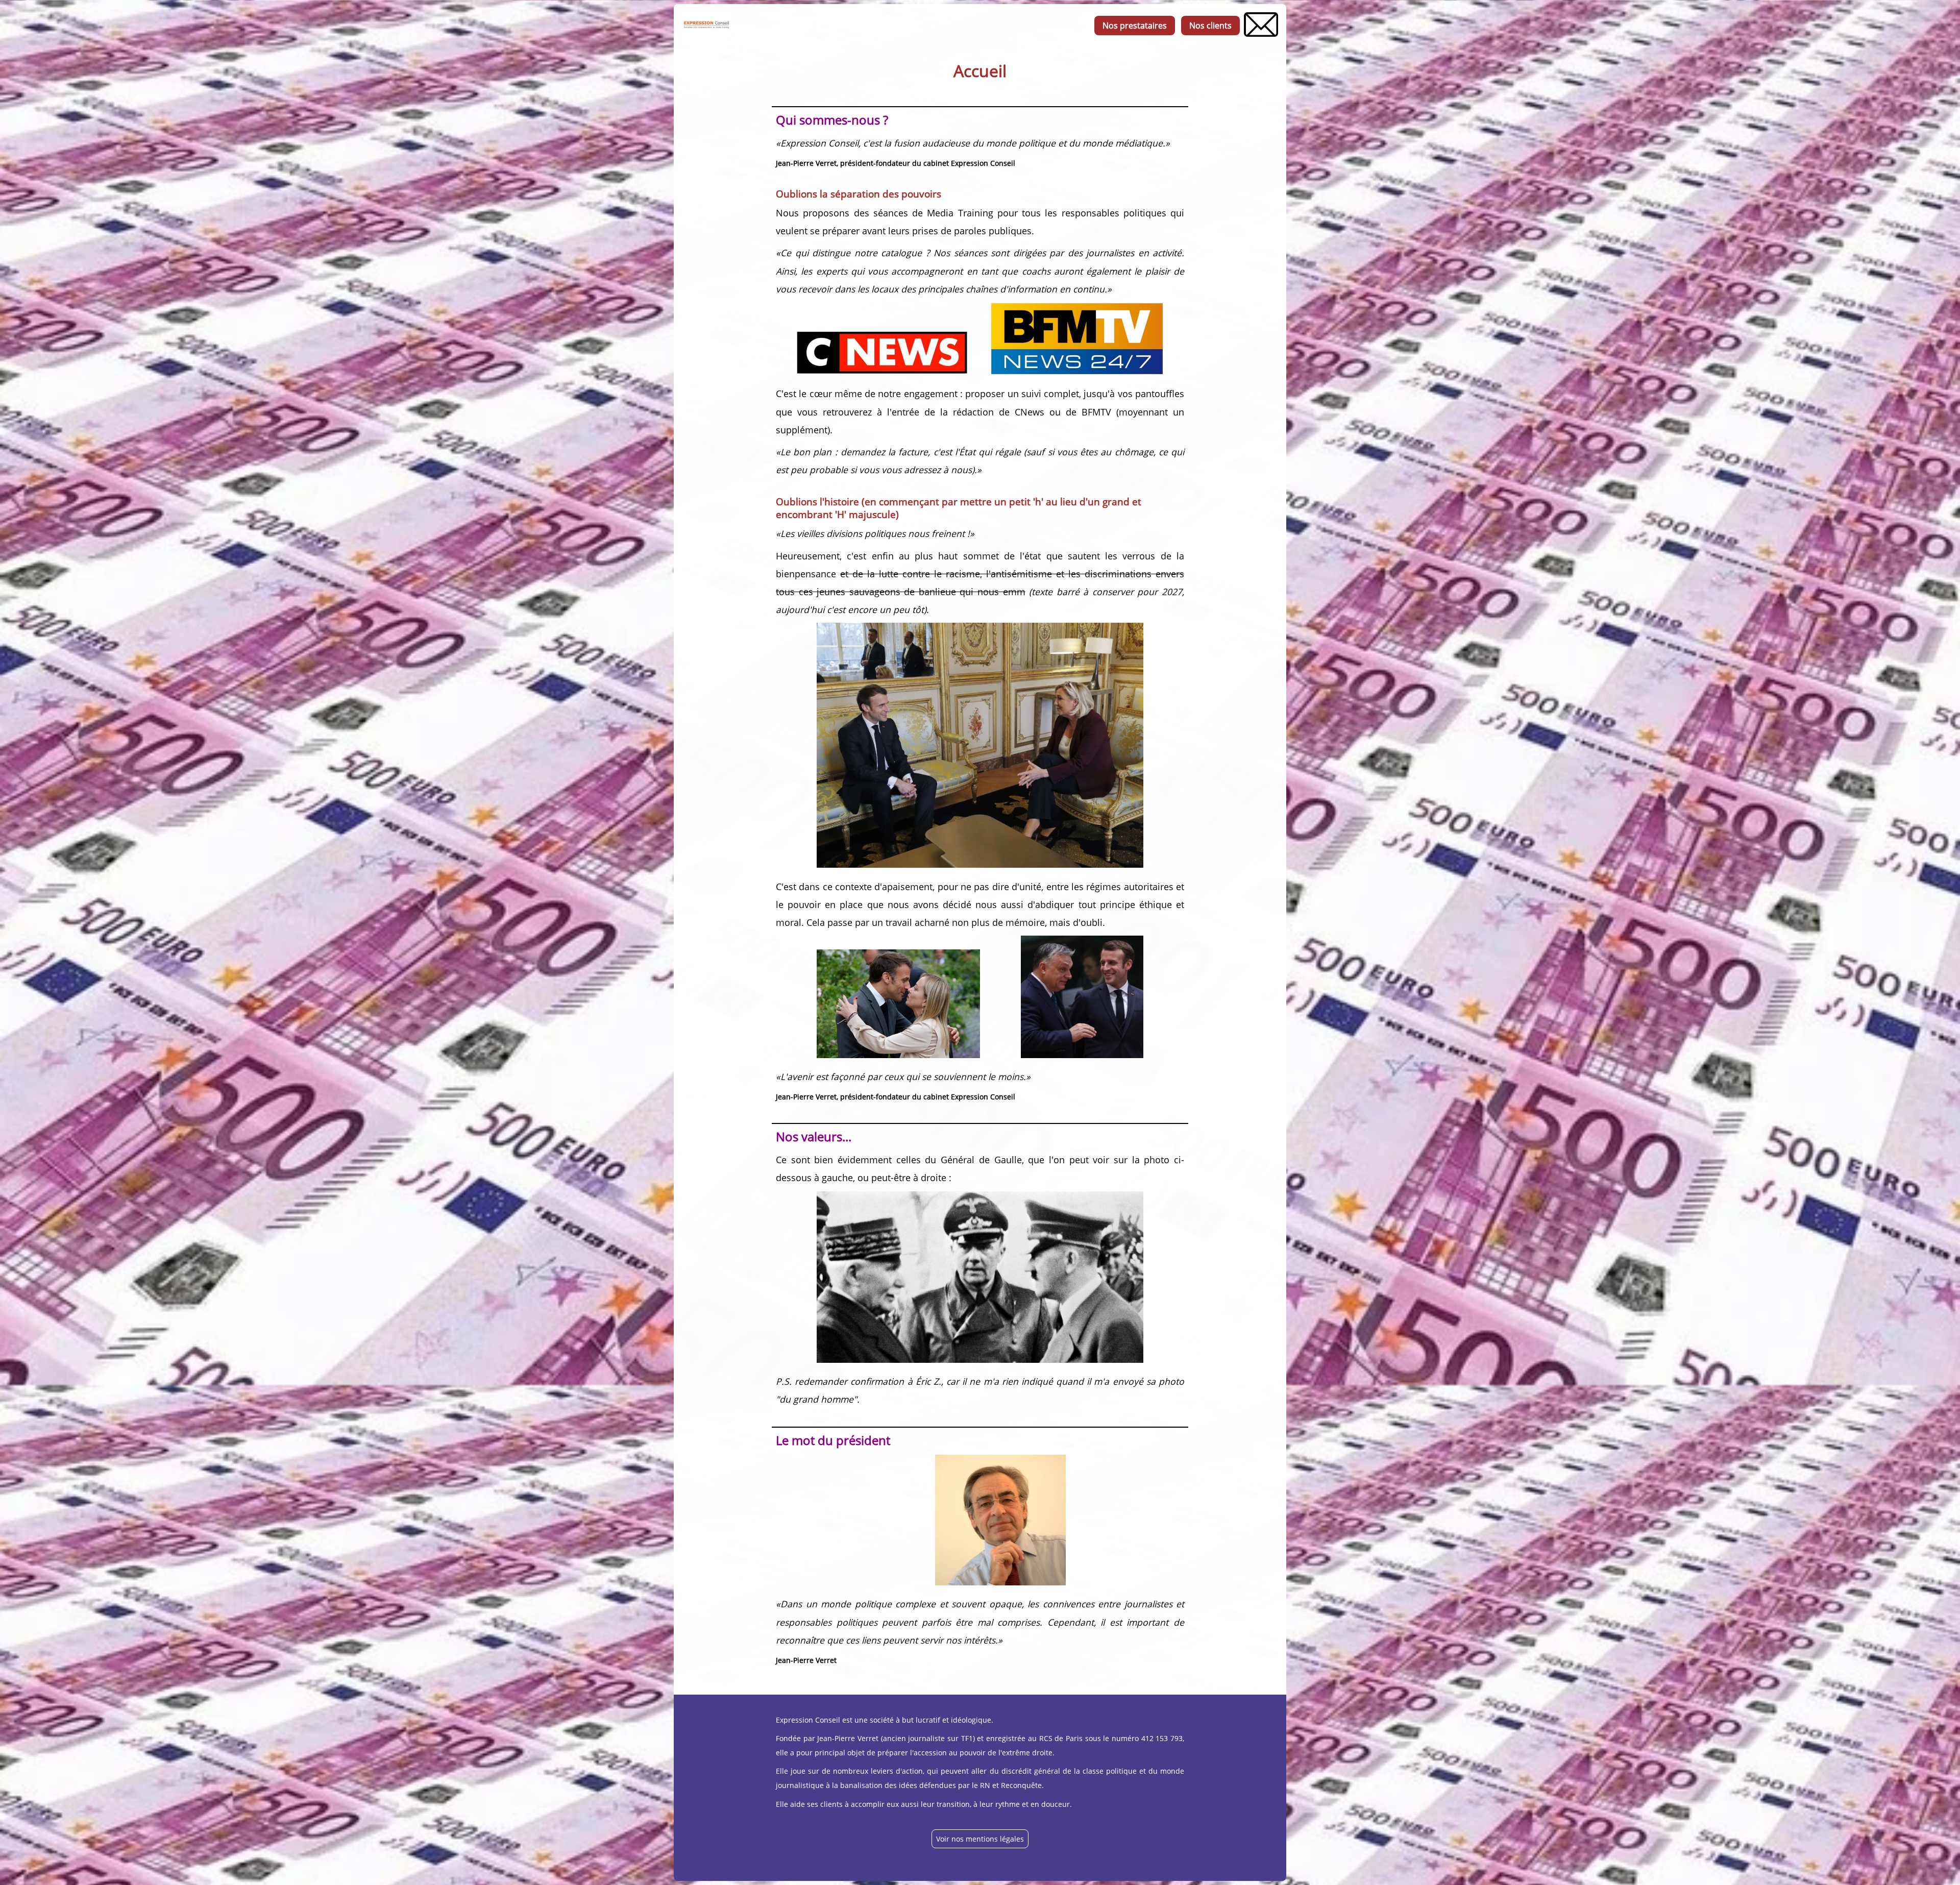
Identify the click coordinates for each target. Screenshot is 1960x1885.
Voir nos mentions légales (980, 1839)
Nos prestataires (1135, 26)
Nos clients (1210, 26)
